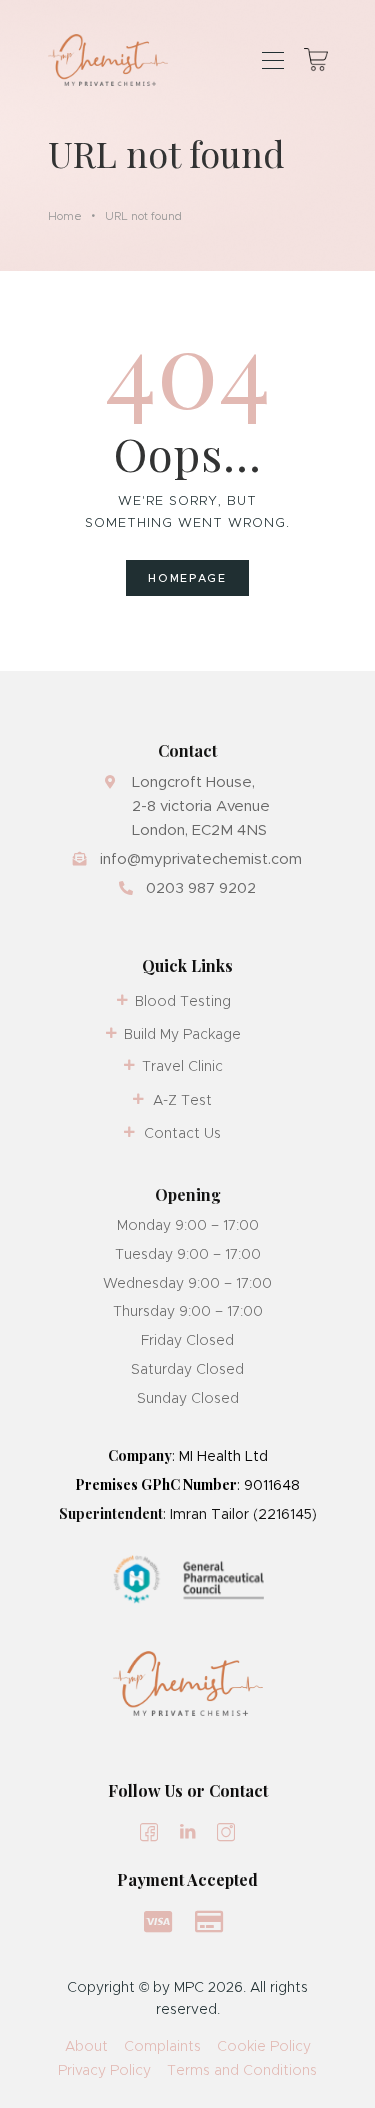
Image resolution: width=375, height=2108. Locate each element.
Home (65, 216)
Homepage (187, 578)
